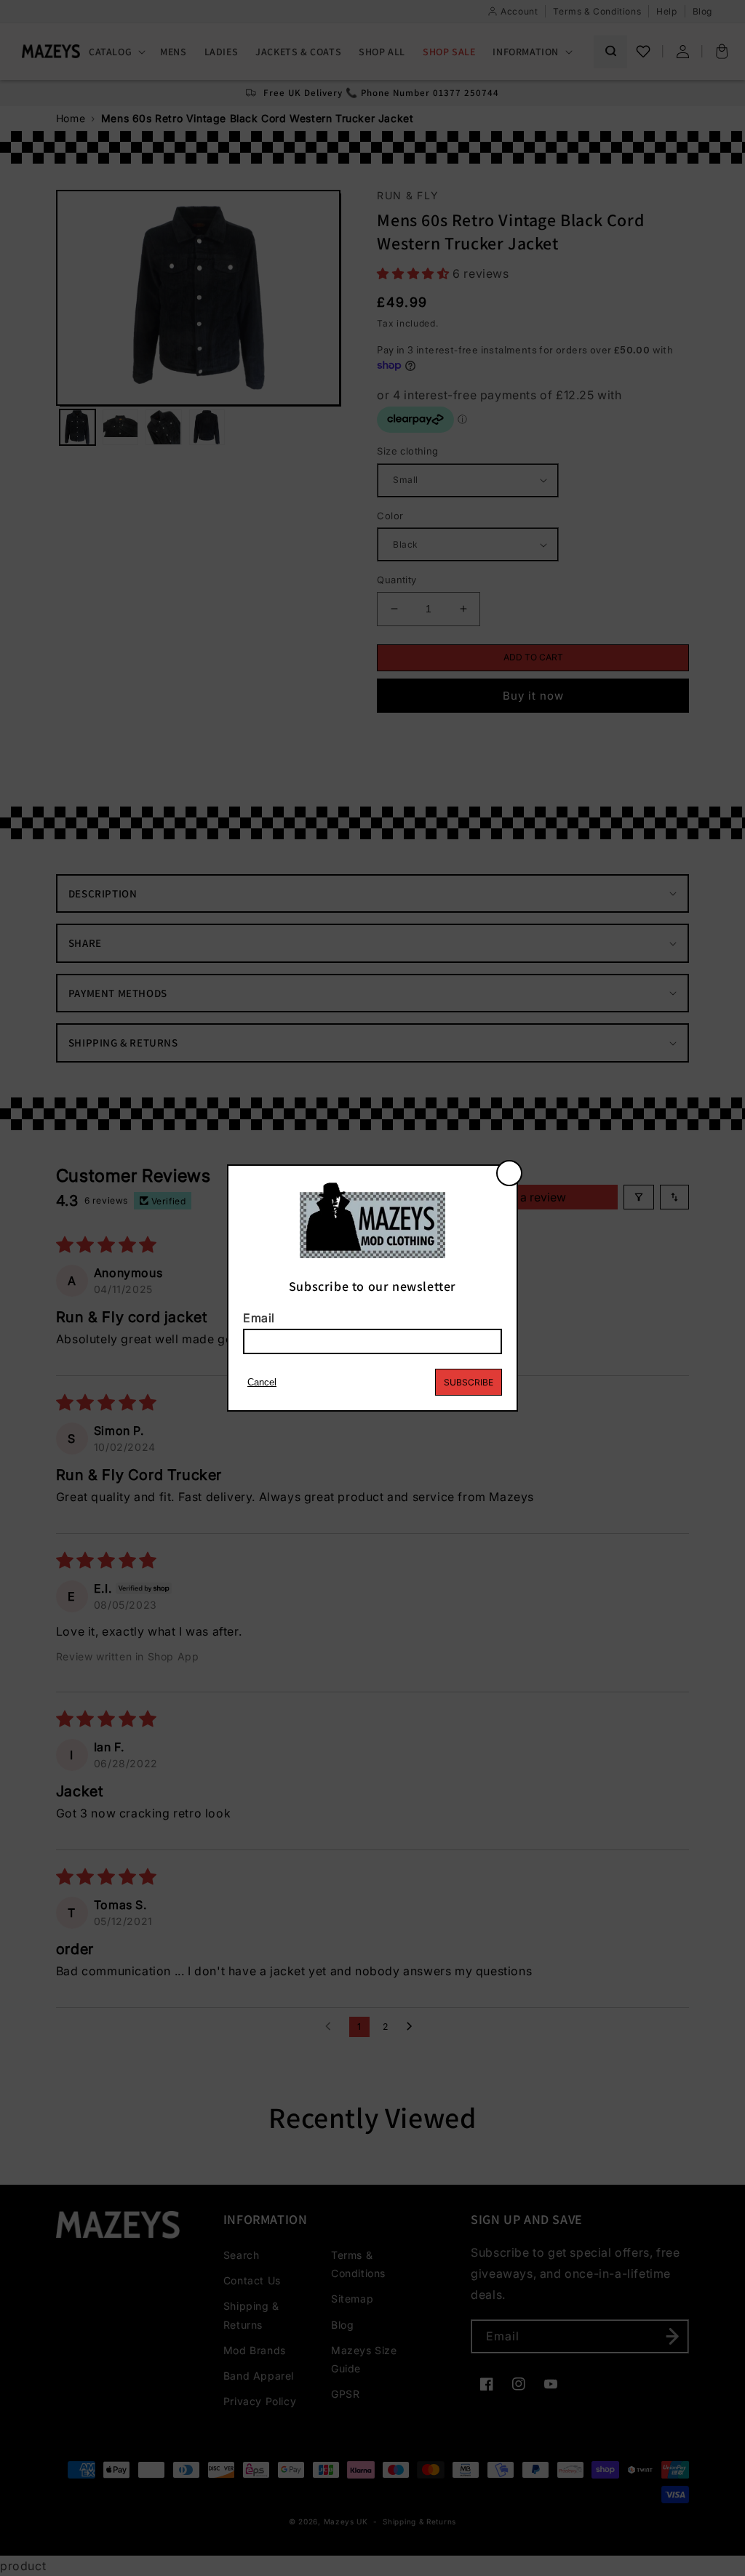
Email (259, 1318)
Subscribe (469, 1382)
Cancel (262, 1382)
